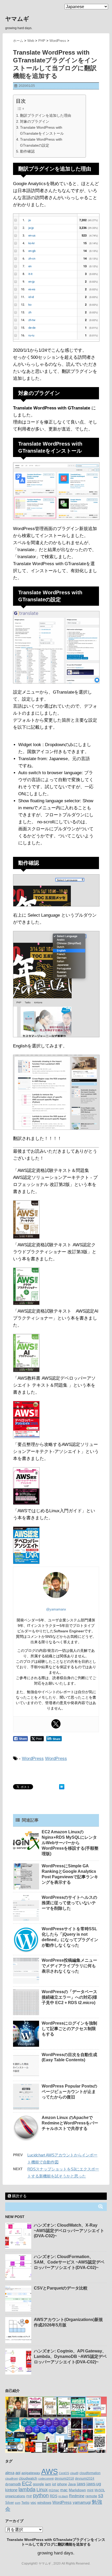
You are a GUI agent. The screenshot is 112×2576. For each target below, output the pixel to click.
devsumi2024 (85, 2479)
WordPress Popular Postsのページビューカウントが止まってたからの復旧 (69, 2092)
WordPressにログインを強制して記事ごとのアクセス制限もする (69, 2029)
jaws (81, 2484)
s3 (101, 2496)
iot (54, 2484)
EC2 (27, 2483)
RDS (54, 2496)
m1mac (54, 2490)
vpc (33, 2503)
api (18, 2473)
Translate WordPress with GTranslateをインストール (42, 130)
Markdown (77, 2490)
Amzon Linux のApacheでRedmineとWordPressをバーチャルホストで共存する (70, 2123)
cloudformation (90, 2473)
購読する (19, 2196)
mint (90, 2490)
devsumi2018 (64, 2478)
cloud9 (74, 2473)
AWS (49, 2471)
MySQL (100, 2490)
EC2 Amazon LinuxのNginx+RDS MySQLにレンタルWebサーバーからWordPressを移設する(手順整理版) (70, 1843)
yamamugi (82, 2502)
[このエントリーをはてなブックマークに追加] (62, 1787)
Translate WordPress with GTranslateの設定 (41, 142)
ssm (18, 2503)
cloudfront (11, 2479)
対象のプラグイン (35, 121)
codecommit (46, 2479)
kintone (11, 2490)
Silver (10, 2503)
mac (64, 2490)
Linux (42, 2490)
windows (44, 2502)
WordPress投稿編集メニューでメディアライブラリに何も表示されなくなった (69, 1966)
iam (48, 2484)
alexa (10, 2473)
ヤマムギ (17, 19)
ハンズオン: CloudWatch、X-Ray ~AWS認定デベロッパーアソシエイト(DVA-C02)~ (69, 2231)
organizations (15, 2496)
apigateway (31, 2473)
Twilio (25, 2503)
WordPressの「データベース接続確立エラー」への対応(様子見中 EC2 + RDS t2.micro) (69, 1997)
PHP (29, 2496)
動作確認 (27, 151)
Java (72, 2484)
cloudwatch (28, 2478)
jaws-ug (94, 2484)
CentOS (64, 2473)
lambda (27, 2489)
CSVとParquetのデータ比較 (61, 2288)
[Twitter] (56, 1724)
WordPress (33, 1759)
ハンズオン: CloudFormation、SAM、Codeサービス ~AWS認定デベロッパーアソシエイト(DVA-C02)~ (69, 2262)
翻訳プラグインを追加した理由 (46, 115)
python (41, 2495)
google (38, 2484)
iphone (62, 2484)
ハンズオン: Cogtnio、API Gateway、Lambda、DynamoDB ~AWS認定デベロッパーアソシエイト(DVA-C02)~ (70, 2356)
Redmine (77, 2496)
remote (91, 2496)
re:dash (63, 2496)
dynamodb (13, 2484)
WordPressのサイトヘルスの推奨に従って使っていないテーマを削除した (69, 1903)
